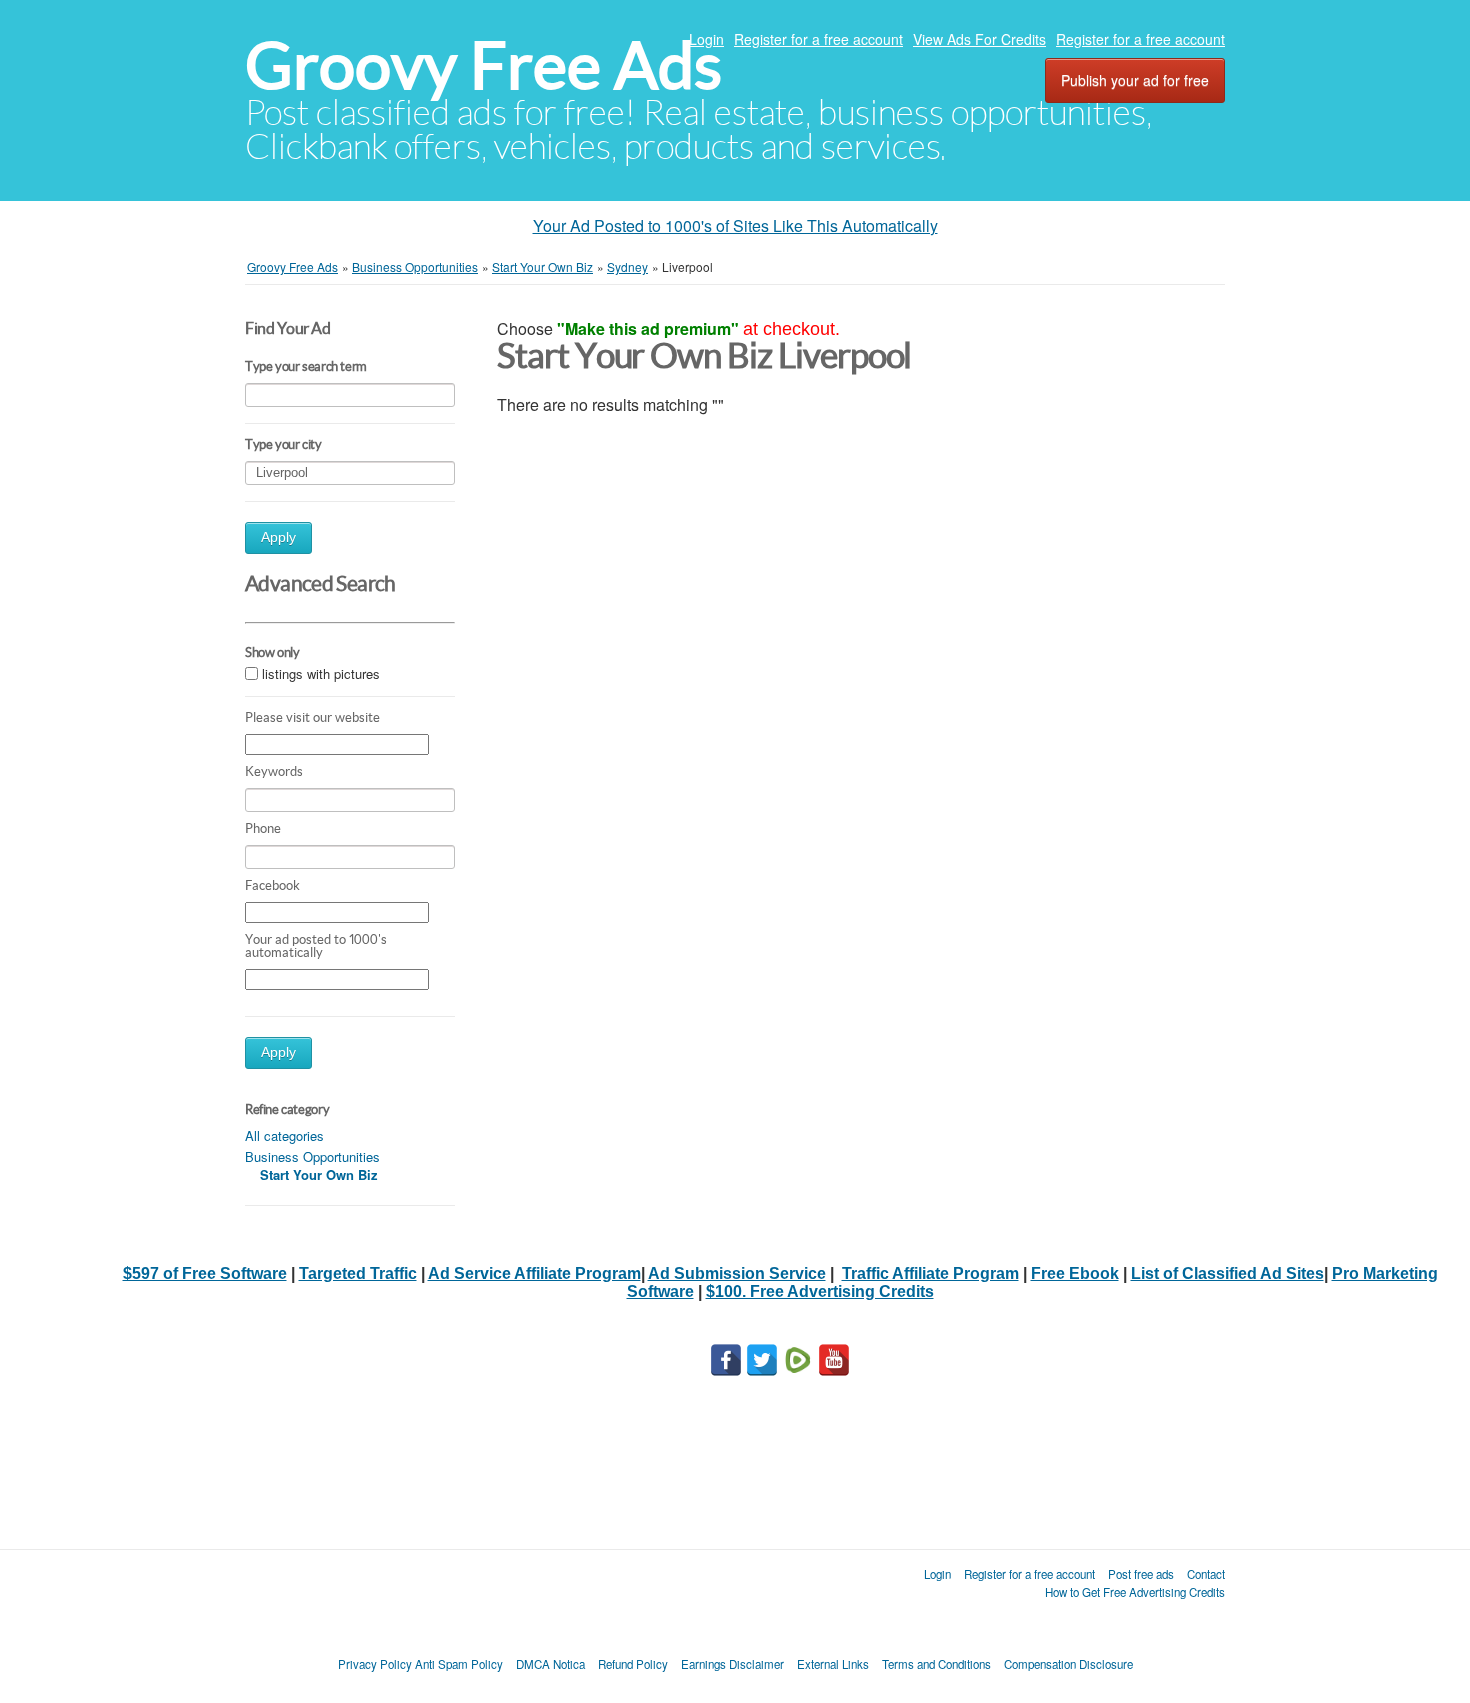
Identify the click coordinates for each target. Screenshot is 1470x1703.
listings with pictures (321, 673)
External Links (833, 1664)
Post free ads (1141, 1574)
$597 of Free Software (205, 1273)
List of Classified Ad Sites (1227, 1273)
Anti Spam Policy (459, 1664)
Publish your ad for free (1135, 80)
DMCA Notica (550, 1664)
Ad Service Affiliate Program (534, 1273)
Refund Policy (633, 1664)
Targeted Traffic (358, 1273)
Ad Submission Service (737, 1273)
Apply (278, 537)
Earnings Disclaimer (732, 1664)
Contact (1206, 1574)
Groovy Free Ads (483, 65)
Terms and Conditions (936, 1664)
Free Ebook (1075, 1273)
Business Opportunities (312, 1156)
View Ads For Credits (979, 39)
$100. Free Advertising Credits (820, 1291)
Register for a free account (818, 39)
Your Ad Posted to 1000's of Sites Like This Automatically (735, 225)
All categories (284, 1135)
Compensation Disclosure (1068, 1664)
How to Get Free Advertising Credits (1135, 1592)
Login (706, 39)
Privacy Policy (375, 1664)
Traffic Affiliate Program (930, 1273)
